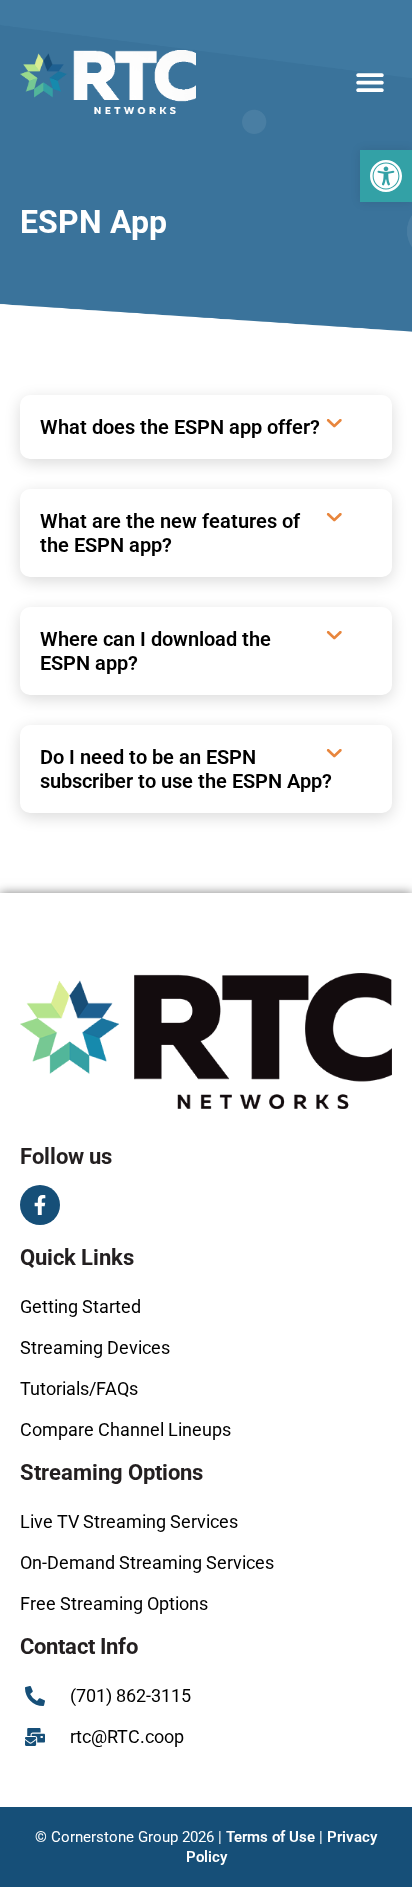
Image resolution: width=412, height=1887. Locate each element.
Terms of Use (270, 1837)
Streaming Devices (95, 1347)
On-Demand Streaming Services (147, 1562)
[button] (386, 176)
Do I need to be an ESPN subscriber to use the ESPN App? (186, 769)
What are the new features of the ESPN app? (170, 533)
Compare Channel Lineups (125, 1429)
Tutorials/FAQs (79, 1388)
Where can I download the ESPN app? (155, 651)
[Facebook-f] (40, 1205)
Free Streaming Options (114, 1603)
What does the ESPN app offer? (180, 427)
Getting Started (80, 1306)
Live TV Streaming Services (129, 1521)
